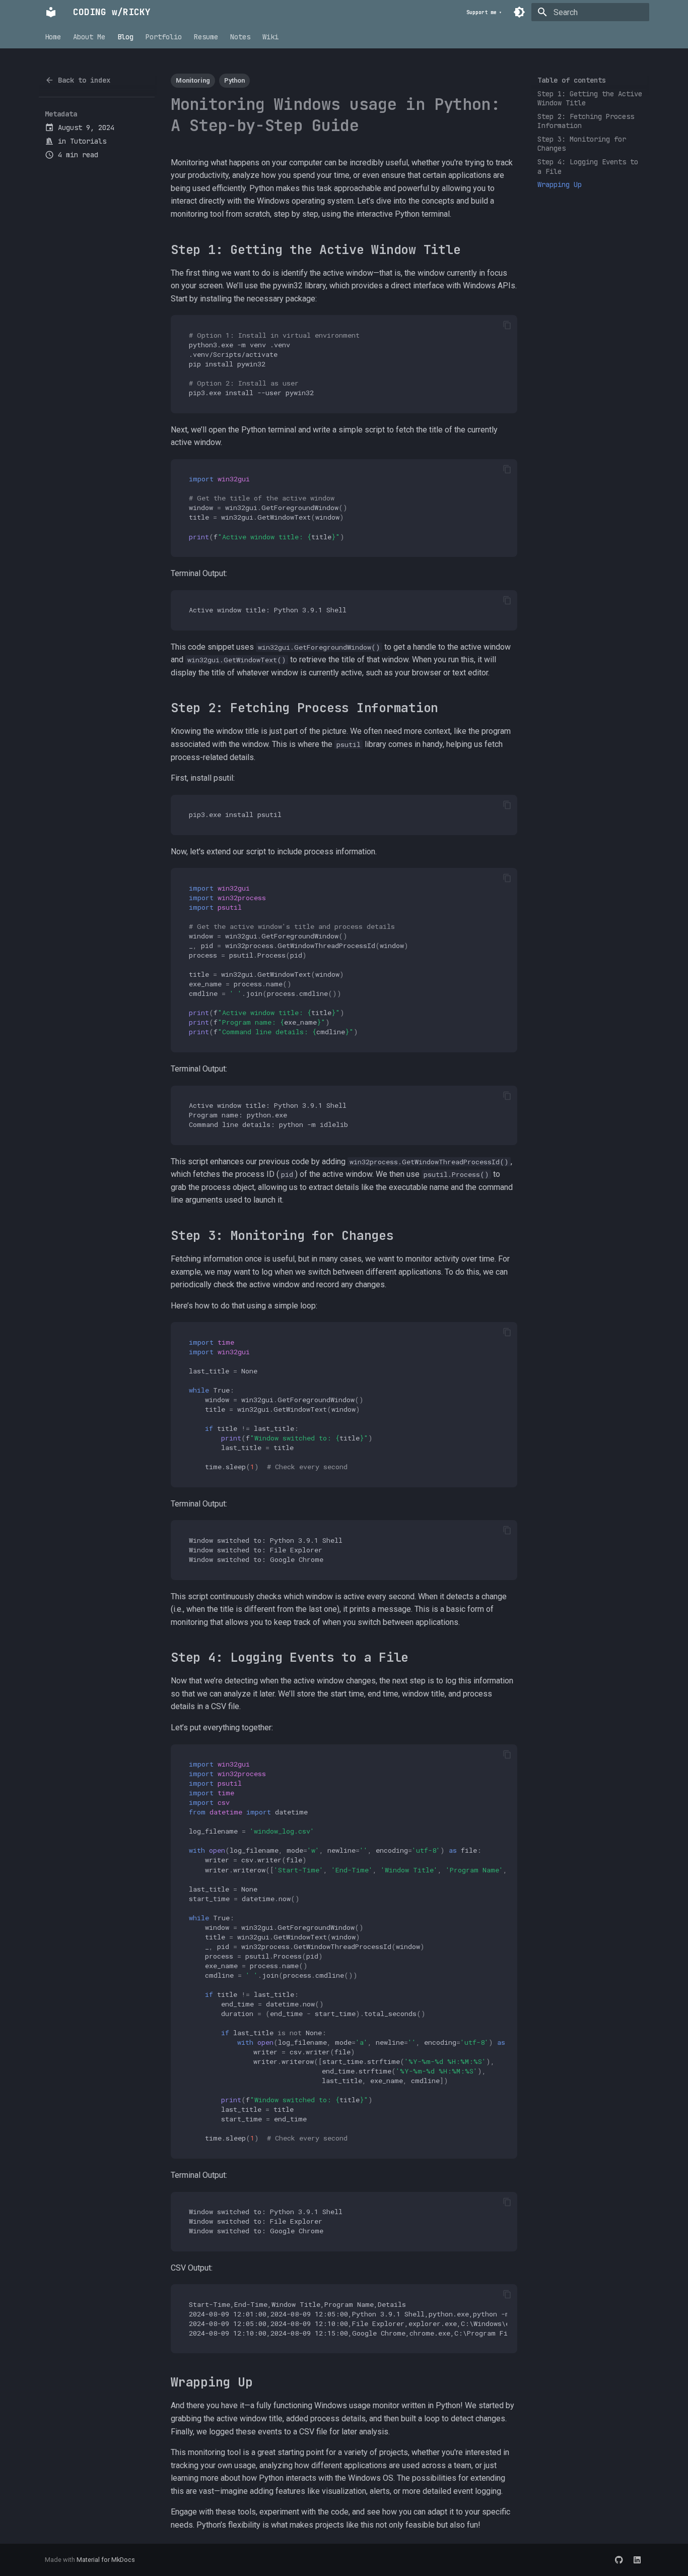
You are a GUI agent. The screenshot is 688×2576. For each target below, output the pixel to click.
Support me (481, 12)
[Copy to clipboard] (507, 325)
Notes (240, 37)
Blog (125, 37)
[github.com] (619, 2560)
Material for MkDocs (106, 2560)
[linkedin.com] (637, 2560)
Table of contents (572, 80)
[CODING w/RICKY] (51, 12)
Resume (206, 37)
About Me (89, 37)
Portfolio (164, 37)
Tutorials (88, 141)
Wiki (270, 37)
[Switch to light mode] (519, 12)
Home (53, 37)
